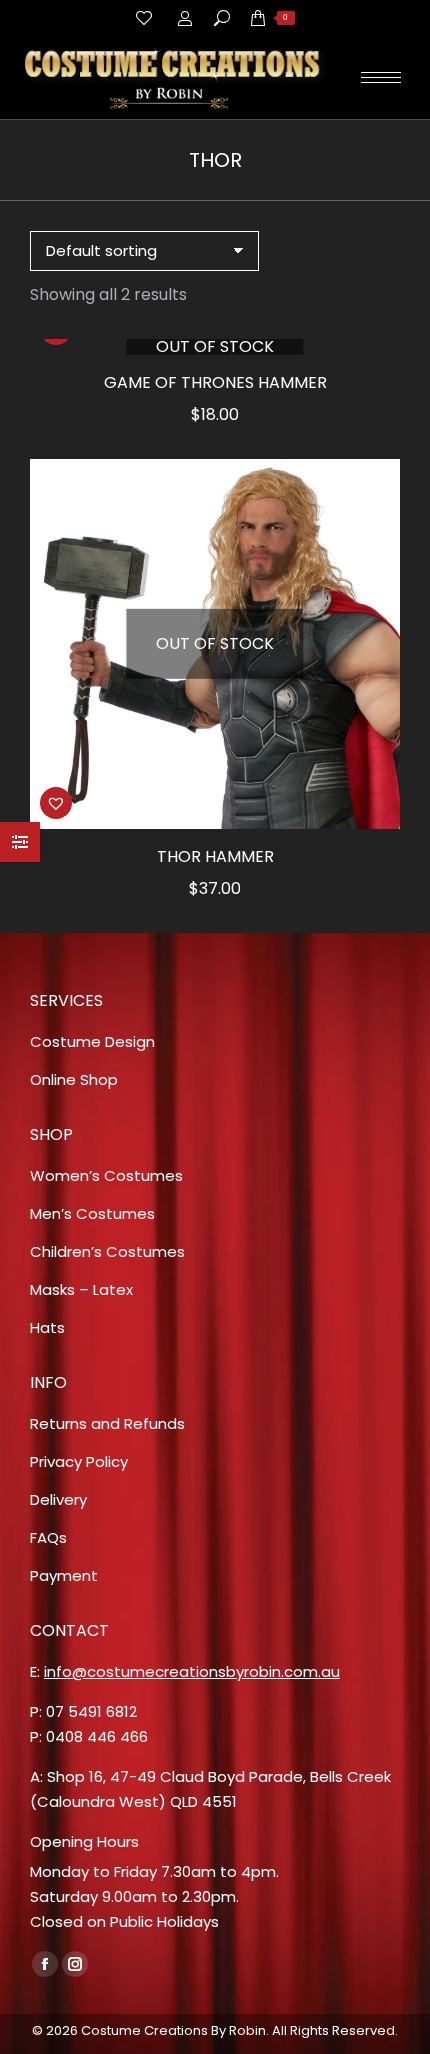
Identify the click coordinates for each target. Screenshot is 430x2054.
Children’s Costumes (107, 1251)
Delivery (58, 1499)
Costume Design (92, 1041)
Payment (64, 1575)
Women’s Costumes (106, 1175)
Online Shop (74, 1079)
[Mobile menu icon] (381, 77)
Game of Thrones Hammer (215, 382)
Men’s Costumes (92, 1213)
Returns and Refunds (107, 1423)
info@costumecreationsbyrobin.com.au (192, 1671)
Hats (47, 1327)
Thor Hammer (215, 856)
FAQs (48, 1537)
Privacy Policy (79, 1461)
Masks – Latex (81, 1289)
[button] (56, 803)
